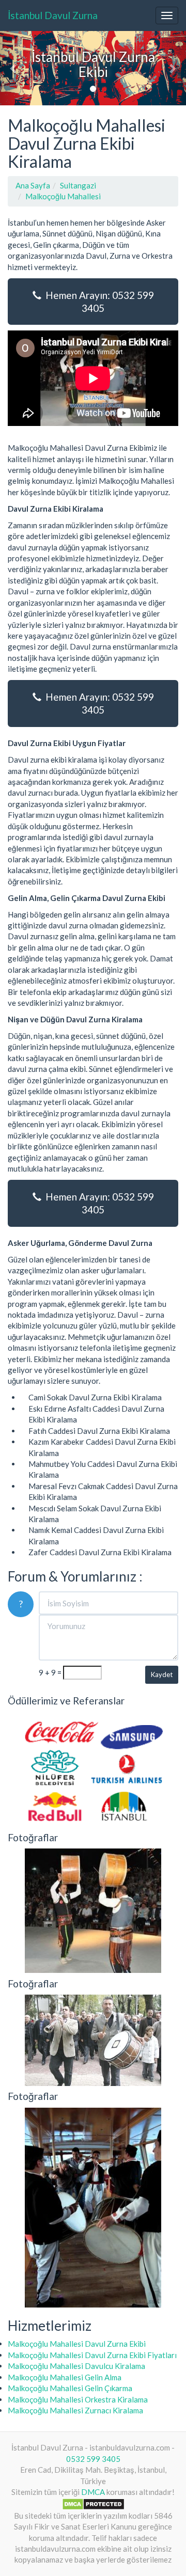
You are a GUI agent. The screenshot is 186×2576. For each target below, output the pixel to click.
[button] (14, 68)
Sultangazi (78, 185)
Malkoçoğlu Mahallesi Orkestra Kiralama (78, 2399)
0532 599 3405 (93, 2459)
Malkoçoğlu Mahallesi (63, 196)
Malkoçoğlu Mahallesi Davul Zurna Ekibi (77, 2344)
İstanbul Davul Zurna (53, 15)
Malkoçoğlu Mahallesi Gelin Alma (65, 2377)
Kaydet (162, 1674)
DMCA (93, 2492)
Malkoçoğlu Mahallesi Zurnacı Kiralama (75, 2410)
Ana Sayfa (33, 185)
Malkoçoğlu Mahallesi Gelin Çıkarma (70, 2388)
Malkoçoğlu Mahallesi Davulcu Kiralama (76, 2366)
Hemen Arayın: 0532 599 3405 (98, 302)
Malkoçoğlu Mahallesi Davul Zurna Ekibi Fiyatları (92, 2355)
